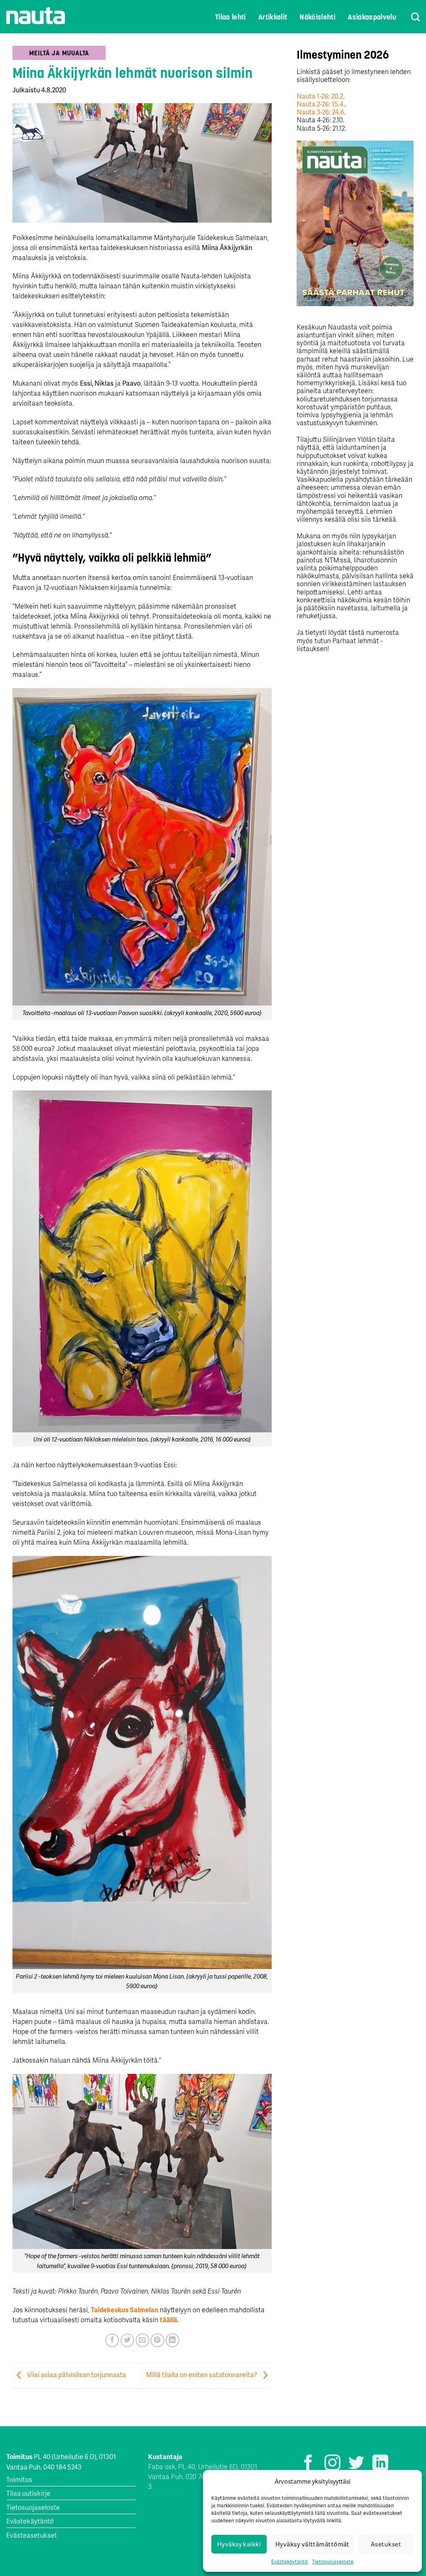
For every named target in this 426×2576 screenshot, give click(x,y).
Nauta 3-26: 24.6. (321, 112)
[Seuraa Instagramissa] (332, 2464)
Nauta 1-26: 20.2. (321, 96)
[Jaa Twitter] (128, 2340)
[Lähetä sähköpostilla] (142, 2340)
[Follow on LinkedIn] (380, 2464)
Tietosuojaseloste (333, 2562)
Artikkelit (273, 17)
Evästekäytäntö (290, 2562)
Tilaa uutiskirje (28, 2493)
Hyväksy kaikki (239, 2544)
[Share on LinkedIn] (172, 2340)
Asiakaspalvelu (372, 17)
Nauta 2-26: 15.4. (321, 104)
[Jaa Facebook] (112, 2340)
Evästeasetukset (32, 2535)
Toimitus (19, 2479)
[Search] (410, 17)
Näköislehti (317, 17)
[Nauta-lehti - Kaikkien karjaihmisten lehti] (36, 16)
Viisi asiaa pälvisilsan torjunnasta (76, 2375)
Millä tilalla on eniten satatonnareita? (202, 2375)
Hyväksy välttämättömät (312, 2544)
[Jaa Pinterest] (157, 2340)
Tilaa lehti (230, 17)
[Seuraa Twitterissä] (356, 2464)
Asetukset (386, 2544)
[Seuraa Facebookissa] (308, 2464)
